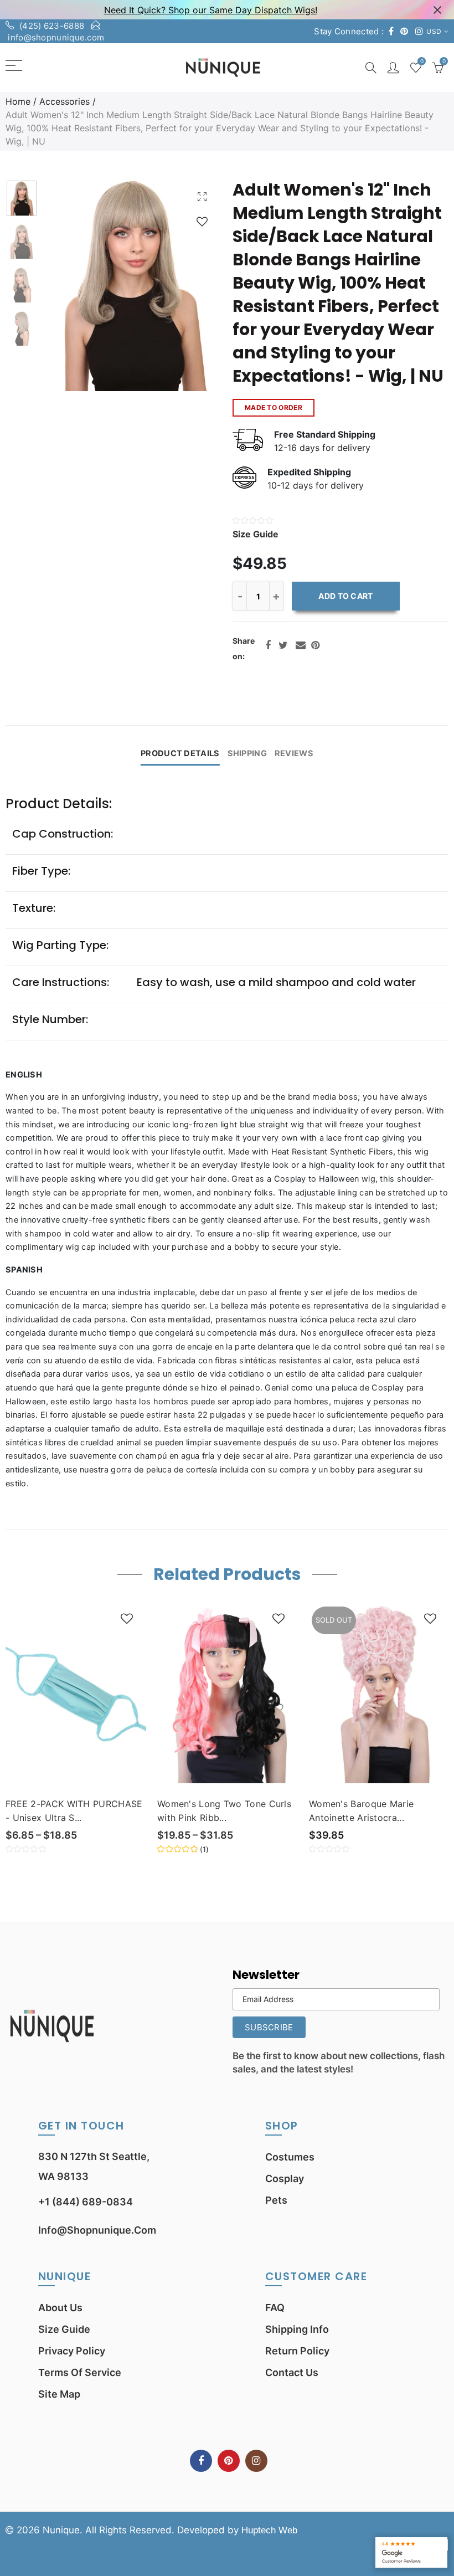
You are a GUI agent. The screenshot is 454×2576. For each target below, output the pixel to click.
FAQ (275, 2308)
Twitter (283, 645)
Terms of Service (80, 2372)
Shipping (247, 753)
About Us (60, 2308)
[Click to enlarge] (202, 196)
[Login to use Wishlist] (202, 221)
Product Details (180, 753)
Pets (276, 2200)
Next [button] (192, 285)
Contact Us (292, 2372)
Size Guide (64, 2329)
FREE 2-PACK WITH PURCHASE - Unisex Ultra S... (74, 1811)
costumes (290, 2157)
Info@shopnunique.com (97, 2230)
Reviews (294, 753)
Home (18, 101)
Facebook (268, 645)
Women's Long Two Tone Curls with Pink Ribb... (224, 1811)
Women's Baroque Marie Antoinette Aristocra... (361, 1811)
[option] (132, 285)
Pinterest (315, 645)
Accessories (65, 101)
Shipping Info (297, 2329)
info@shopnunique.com (56, 37)
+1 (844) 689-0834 (86, 2202)
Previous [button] (73, 285)
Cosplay (285, 2179)
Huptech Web (269, 2530)
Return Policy (297, 2351)
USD (434, 31)
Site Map (59, 2394)
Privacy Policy (72, 2351)
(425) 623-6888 (52, 26)
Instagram (256, 2461)
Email (301, 645)
